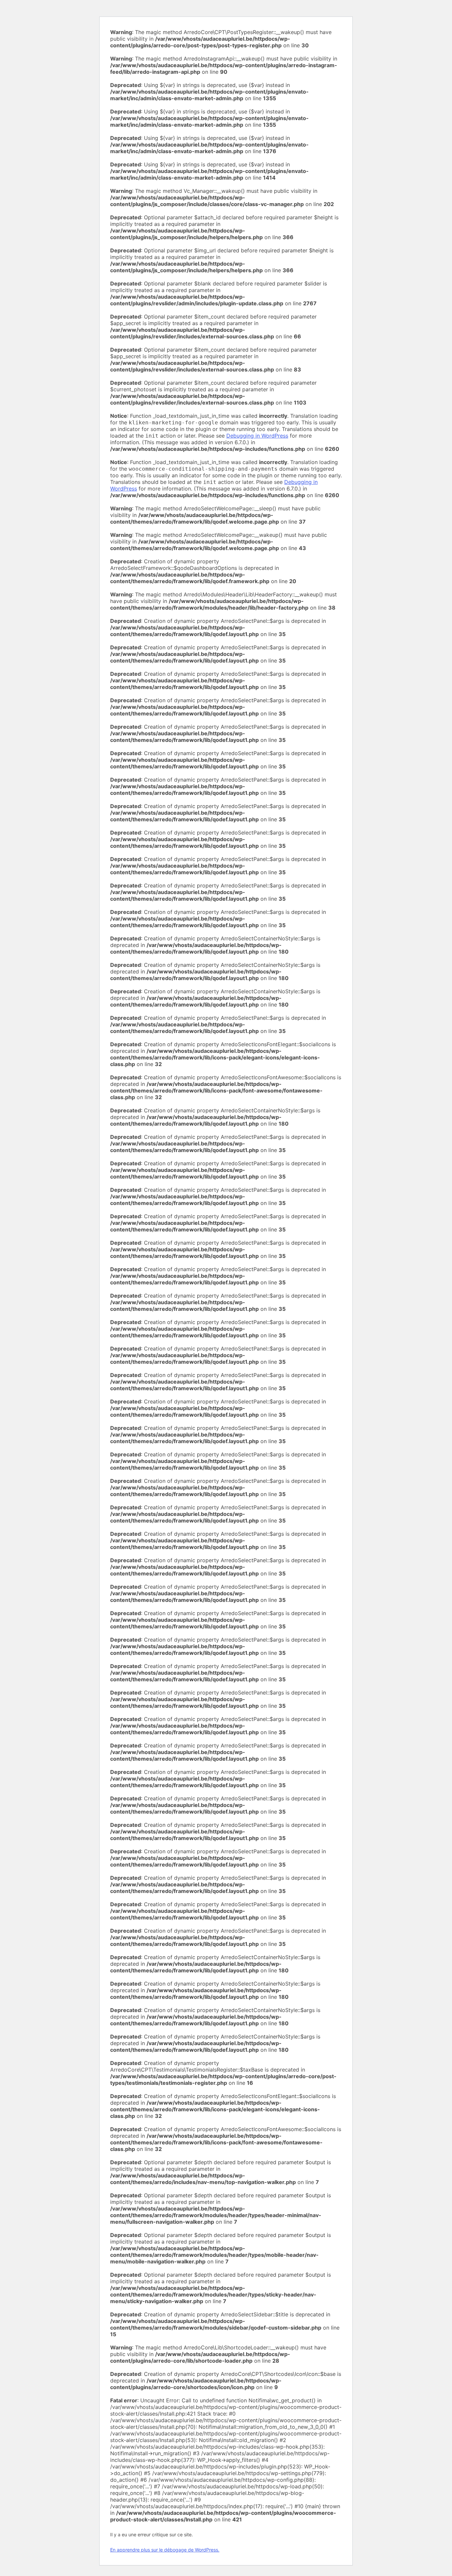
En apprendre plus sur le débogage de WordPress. (165, 2550)
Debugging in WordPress (257, 436)
